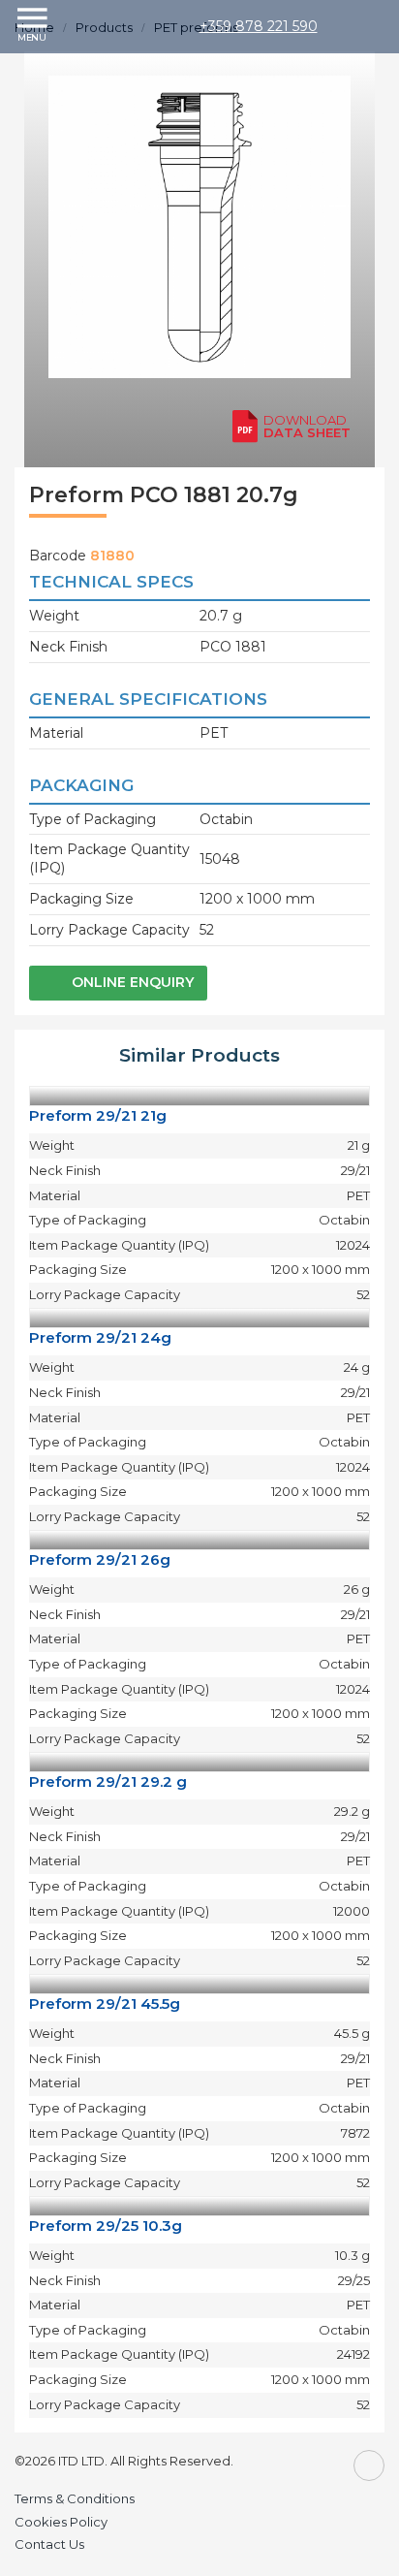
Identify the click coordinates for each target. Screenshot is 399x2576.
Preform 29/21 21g (98, 1115)
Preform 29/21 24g (100, 1337)
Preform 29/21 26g (100, 1559)
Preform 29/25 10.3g (106, 2226)
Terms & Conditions (75, 2498)
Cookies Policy (61, 2522)
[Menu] (34, 26)
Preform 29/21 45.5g (105, 2004)
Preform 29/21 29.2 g (108, 1781)
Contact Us (49, 2544)
